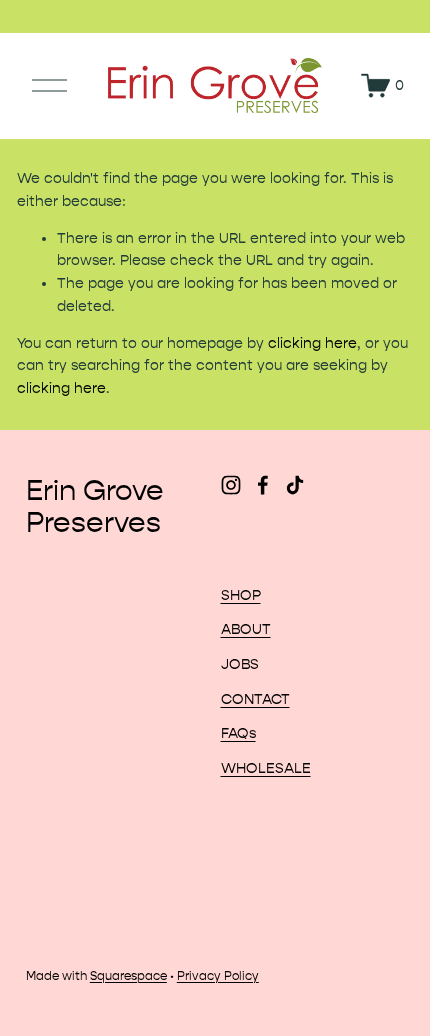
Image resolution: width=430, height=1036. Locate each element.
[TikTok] (295, 485)
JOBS (240, 664)
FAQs (238, 733)
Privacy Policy (218, 976)
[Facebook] (263, 485)
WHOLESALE (266, 768)
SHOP (241, 595)
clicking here (312, 343)
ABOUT (246, 629)
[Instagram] (231, 485)
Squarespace (128, 976)
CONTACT (255, 699)
